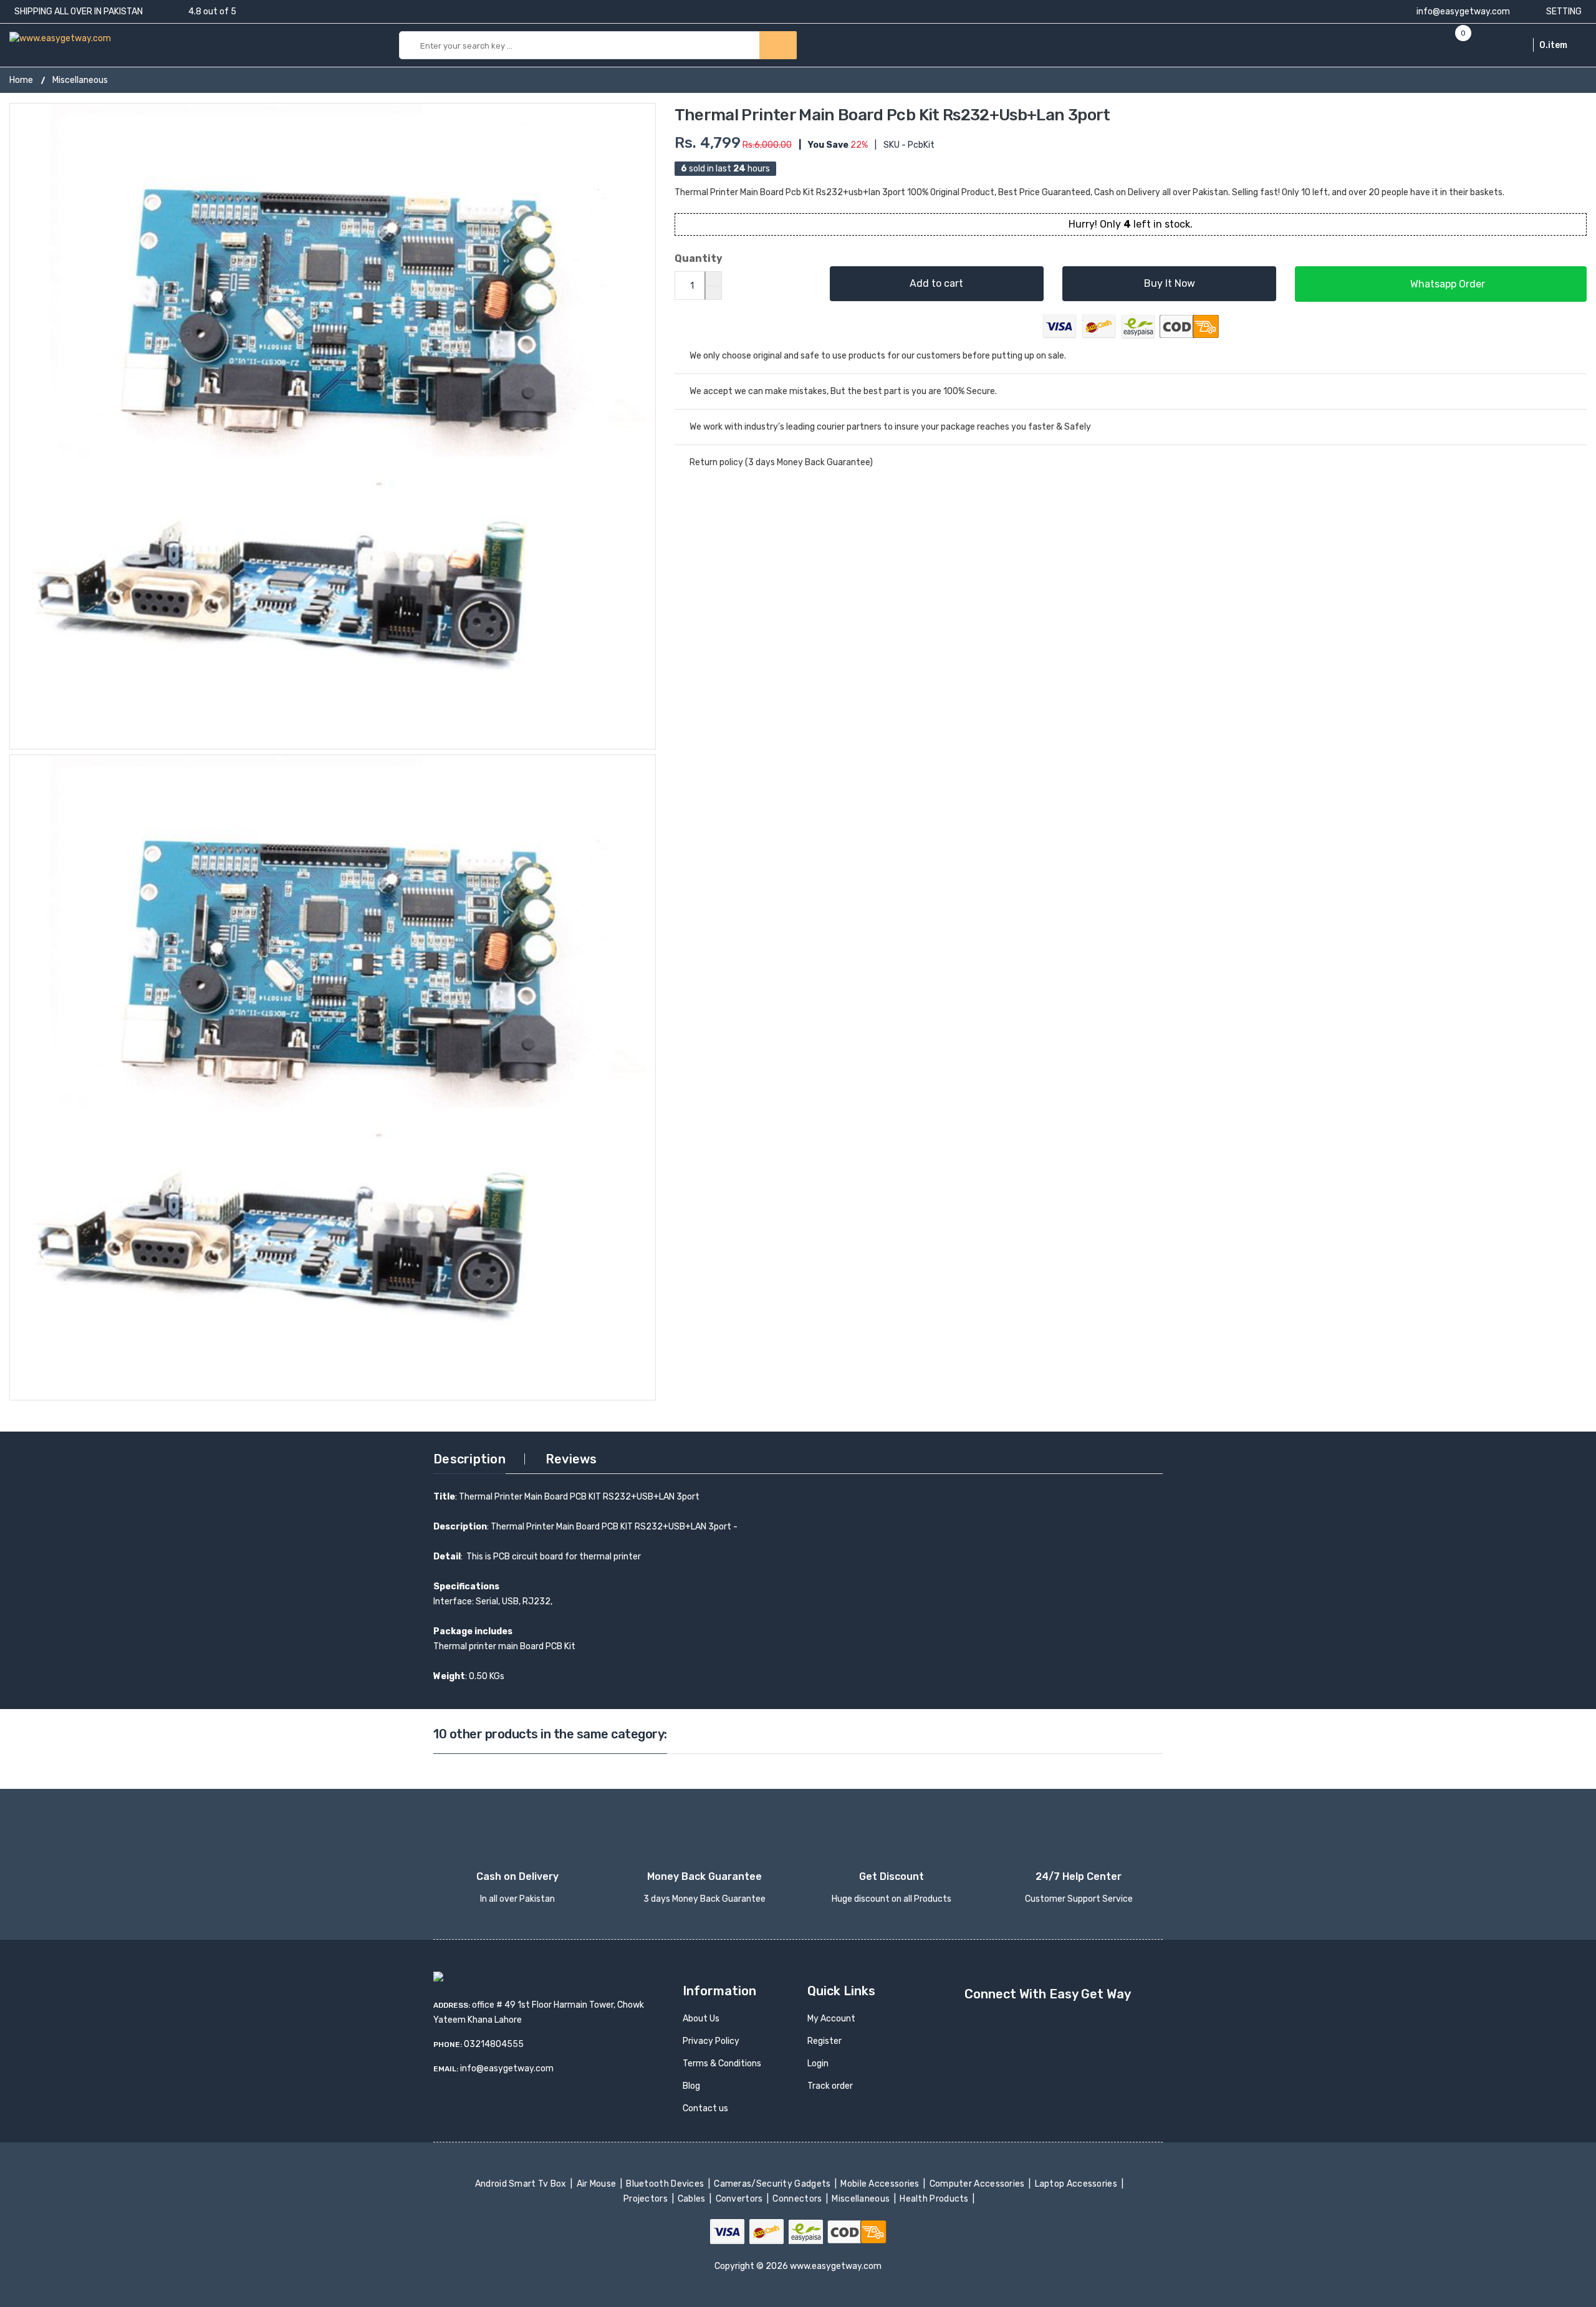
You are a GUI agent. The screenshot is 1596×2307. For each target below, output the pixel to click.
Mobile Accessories (881, 2184)
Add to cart (936, 283)
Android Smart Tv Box (522, 2184)
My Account (831, 2019)
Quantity (699, 258)
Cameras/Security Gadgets (773, 2184)
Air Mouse (597, 2184)
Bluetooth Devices (666, 2184)
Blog (691, 2086)
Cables (693, 2199)
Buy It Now (1170, 283)
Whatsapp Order (1446, 284)
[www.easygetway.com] (60, 38)
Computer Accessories (978, 2184)
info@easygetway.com (1462, 12)
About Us (701, 2019)
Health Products (935, 2199)
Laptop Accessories (1077, 2184)
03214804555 (494, 2044)
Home (21, 80)
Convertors (740, 2199)
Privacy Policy (711, 2041)
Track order (830, 2086)
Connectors (798, 2199)
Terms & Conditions (722, 2064)
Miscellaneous (80, 80)
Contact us (705, 2108)
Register (824, 2041)
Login (818, 2064)
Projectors (647, 2199)
